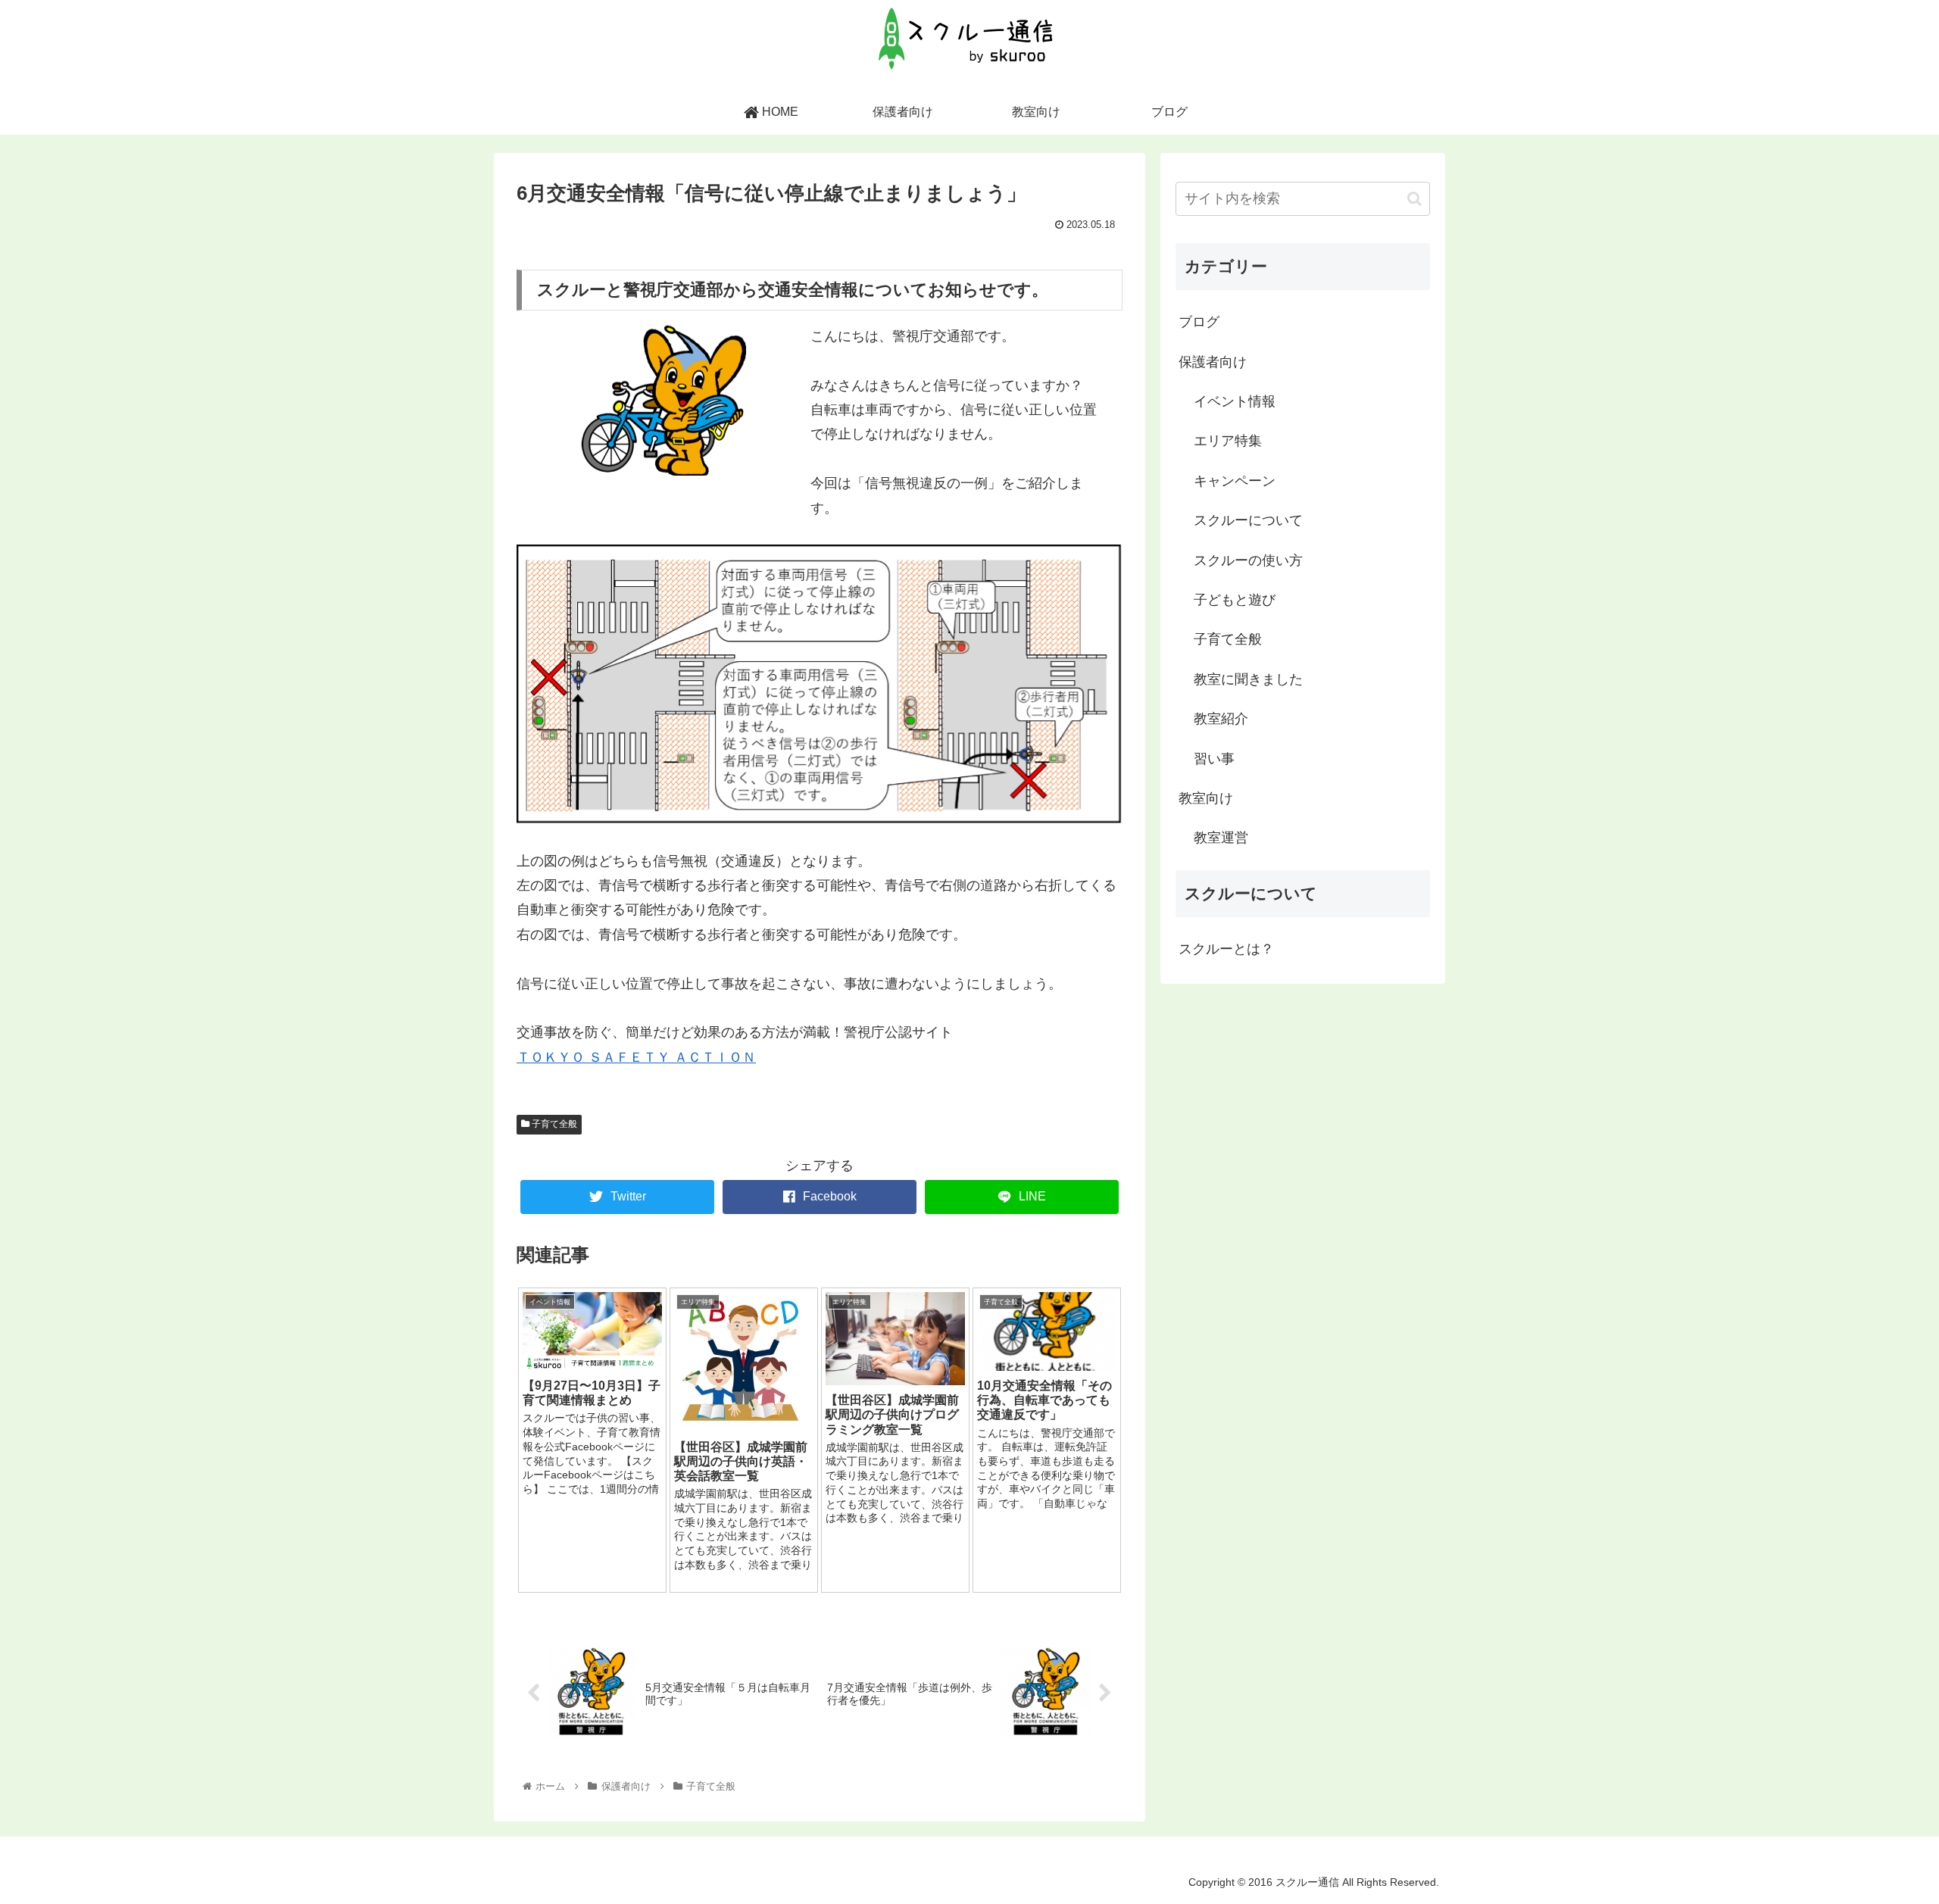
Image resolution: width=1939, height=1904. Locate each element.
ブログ (1199, 322)
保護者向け (1213, 362)
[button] (1414, 199)
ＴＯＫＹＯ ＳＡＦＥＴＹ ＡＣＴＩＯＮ (636, 1057)
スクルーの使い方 (1248, 560)
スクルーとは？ (1226, 949)
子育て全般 (553, 1124)
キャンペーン (1235, 481)
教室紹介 (1221, 719)
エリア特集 (1228, 441)
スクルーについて (1248, 520)
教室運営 (1221, 838)
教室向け (1206, 798)
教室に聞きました (1248, 679)
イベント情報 (1235, 401)
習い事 (1214, 759)
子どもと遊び (1235, 600)
